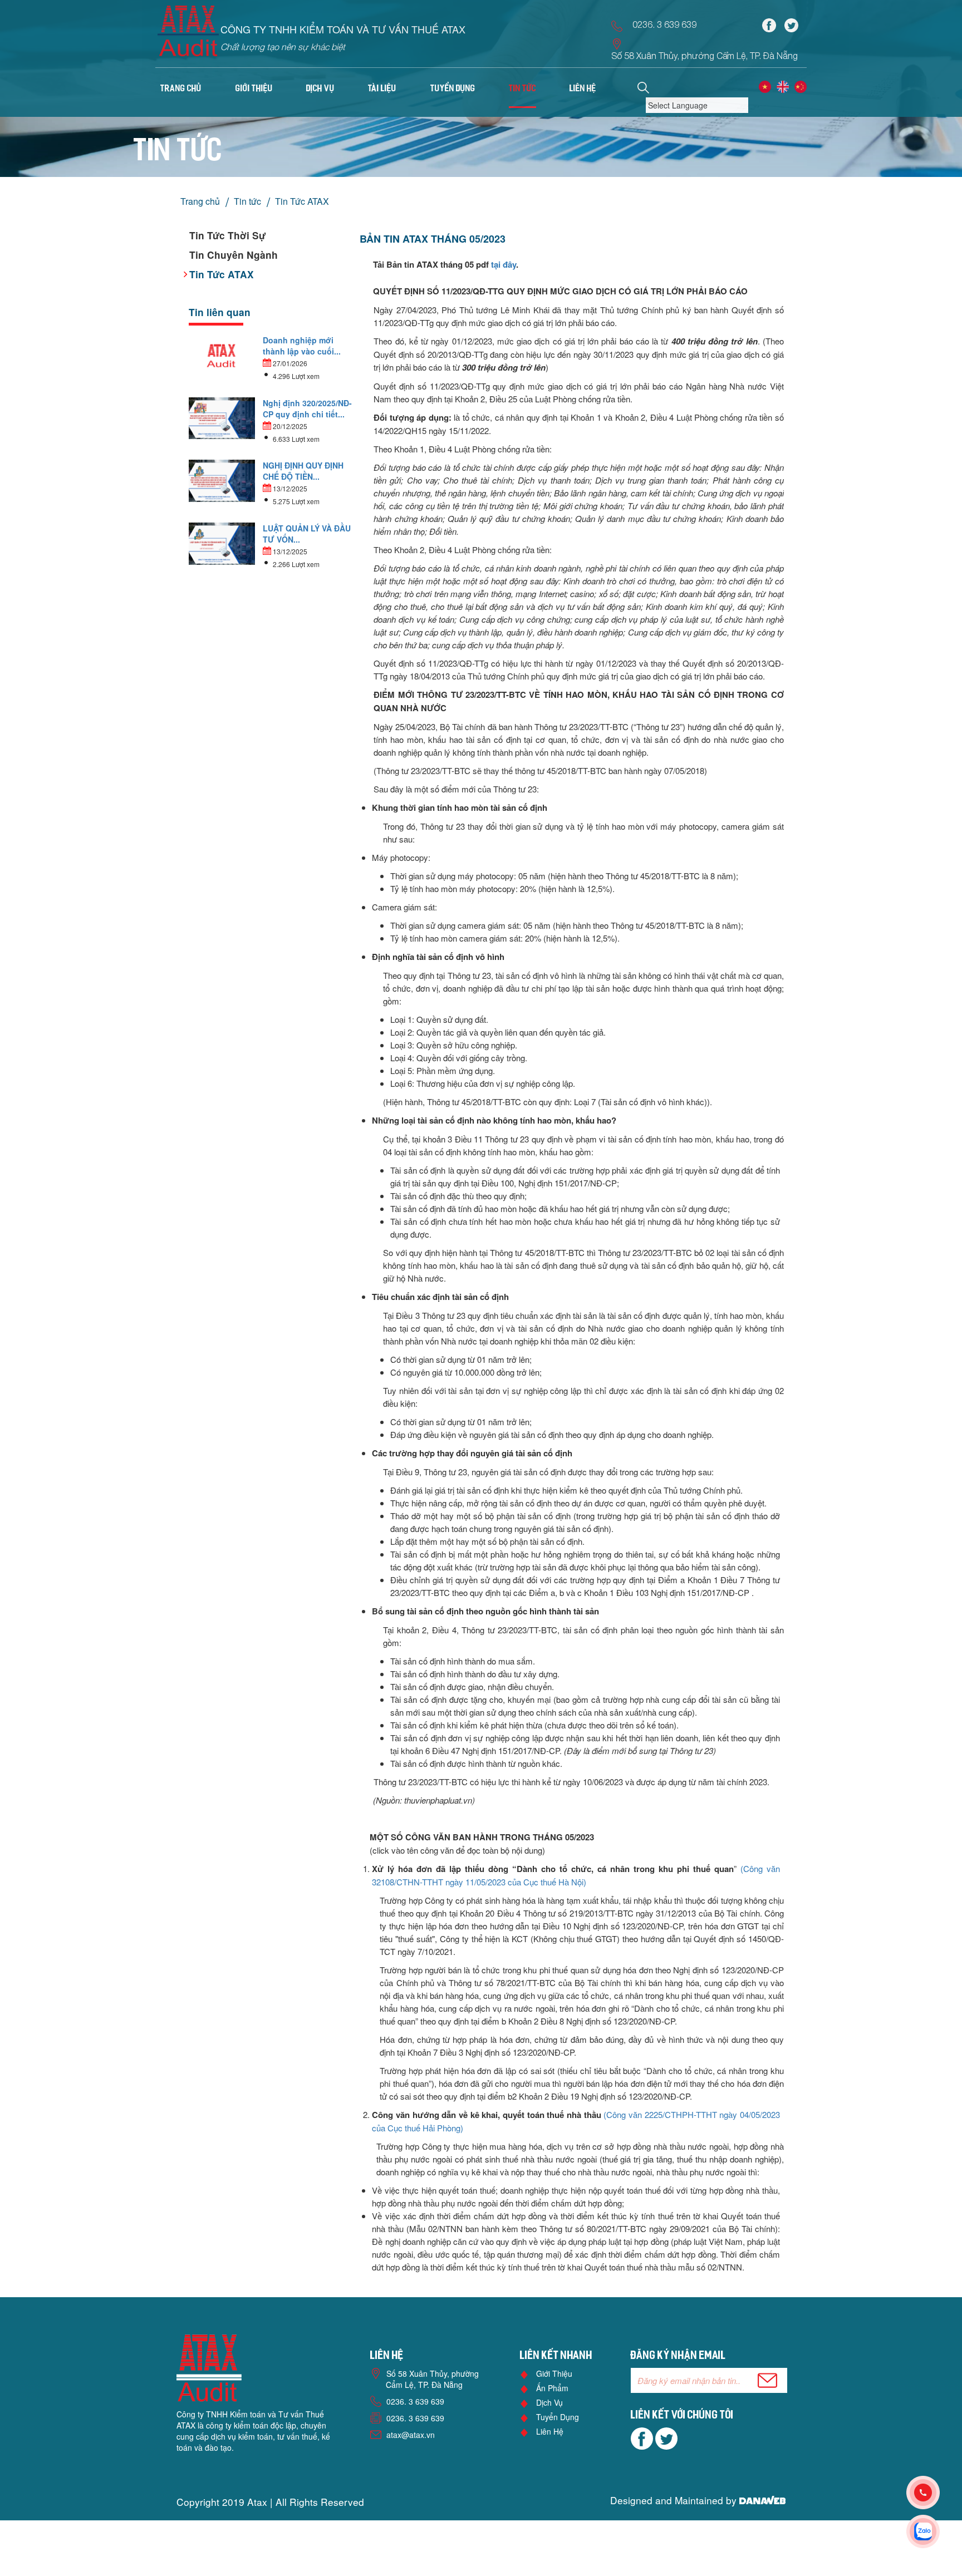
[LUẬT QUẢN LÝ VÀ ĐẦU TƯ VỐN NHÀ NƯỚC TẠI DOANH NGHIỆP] (222, 543)
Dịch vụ (549, 2402)
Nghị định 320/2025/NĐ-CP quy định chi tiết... (307, 408)
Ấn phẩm (552, 2388)
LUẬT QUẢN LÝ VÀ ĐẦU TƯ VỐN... (307, 534)
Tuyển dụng (558, 2417)
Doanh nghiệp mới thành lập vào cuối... (302, 346)
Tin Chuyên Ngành (234, 255)
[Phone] (934, 2493)
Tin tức (247, 201)
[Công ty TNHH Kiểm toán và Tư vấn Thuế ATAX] (188, 35)
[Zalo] (934, 2531)
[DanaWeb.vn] (762, 2500)
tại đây (504, 264)
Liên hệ (550, 2431)
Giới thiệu (554, 2373)
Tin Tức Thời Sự (227, 235)
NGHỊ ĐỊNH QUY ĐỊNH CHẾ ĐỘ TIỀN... (303, 471)
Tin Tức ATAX (302, 201)
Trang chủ (181, 89)
